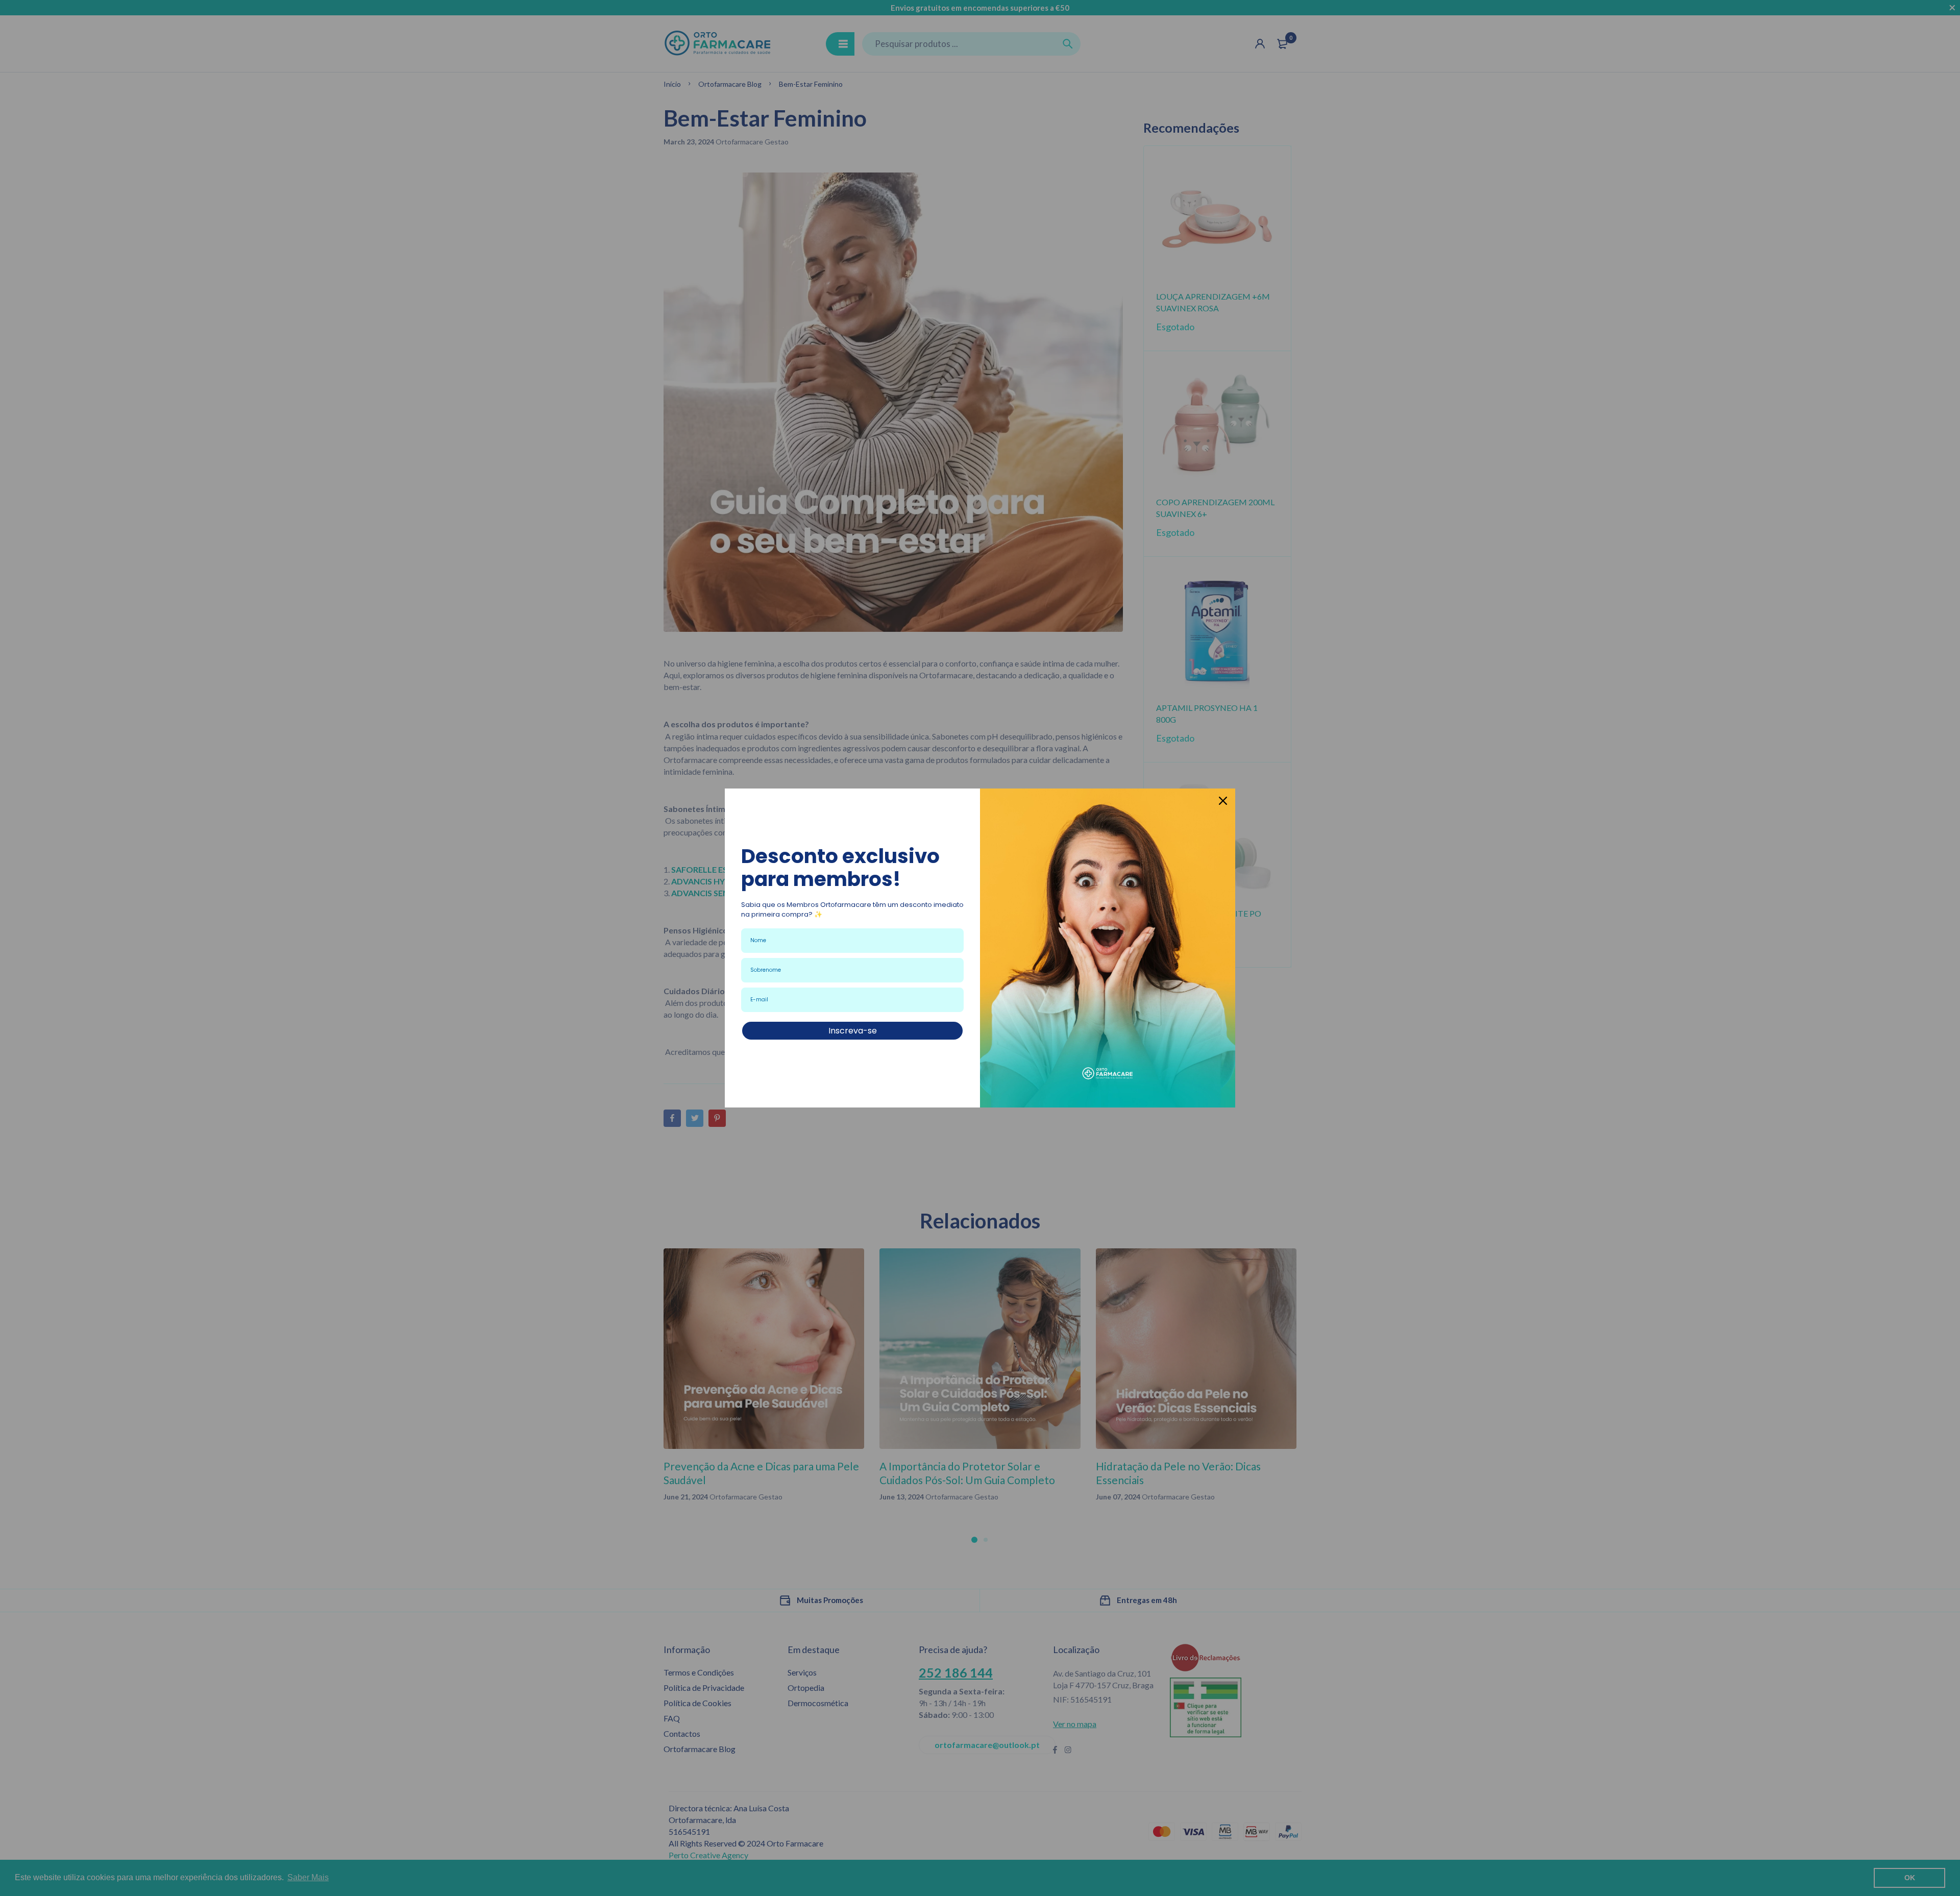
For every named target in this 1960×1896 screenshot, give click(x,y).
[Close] (1223, 801)
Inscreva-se (853, 1031)
